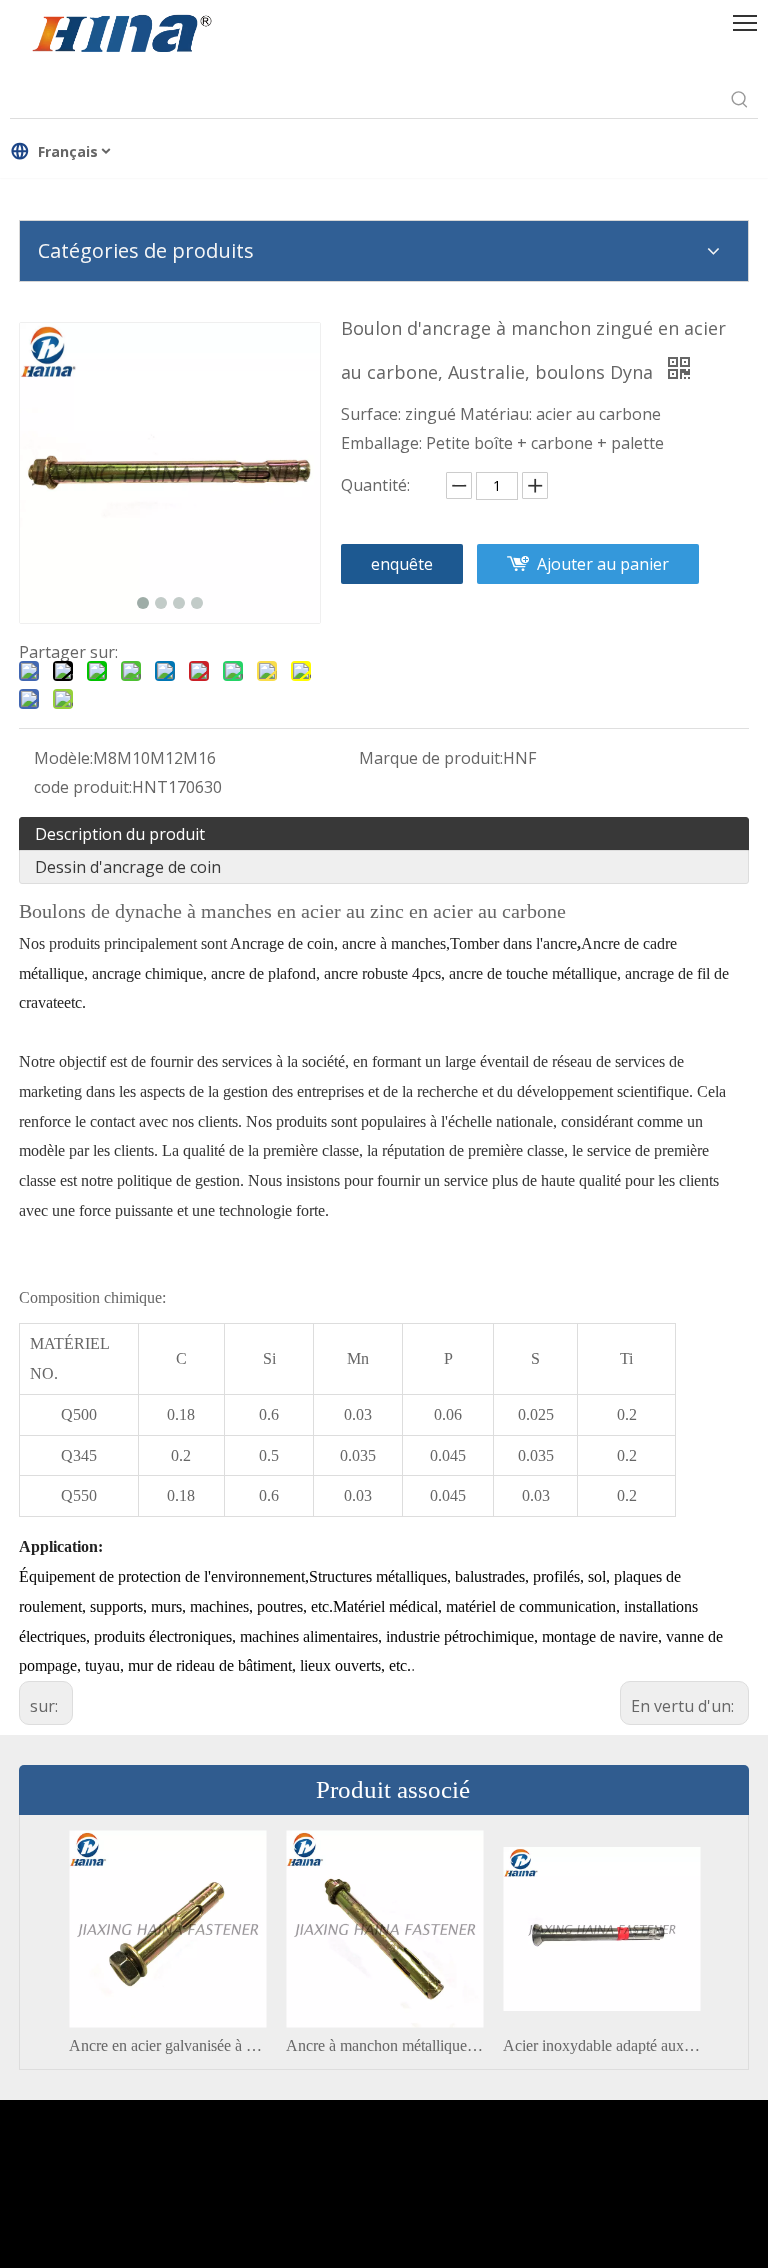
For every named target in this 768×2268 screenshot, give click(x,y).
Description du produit (120, 834)
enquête (402, 564)
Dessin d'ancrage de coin (128, 867)
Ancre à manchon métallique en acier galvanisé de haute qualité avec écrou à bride (384, 2045)
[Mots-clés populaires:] (740, 100)
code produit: (83, 787)
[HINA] (121, 36)
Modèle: (63, 758)
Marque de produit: (431, 758)
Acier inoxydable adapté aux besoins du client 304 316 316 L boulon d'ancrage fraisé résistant (601, 2045)
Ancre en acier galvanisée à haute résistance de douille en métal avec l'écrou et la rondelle (167, 2045)
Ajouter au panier (603, 564)
